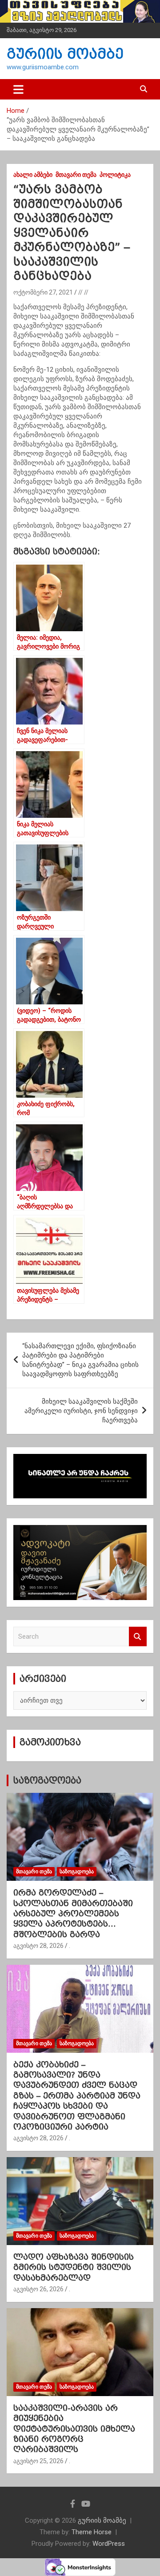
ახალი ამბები (33, 175)
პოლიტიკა (115, 175)
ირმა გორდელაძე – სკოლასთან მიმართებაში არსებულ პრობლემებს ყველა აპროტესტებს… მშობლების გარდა (73, 1913)
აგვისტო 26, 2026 (38, 2289)
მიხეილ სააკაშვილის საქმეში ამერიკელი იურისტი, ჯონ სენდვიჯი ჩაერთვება (81, 1411)
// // (83, 292)
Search (138, 1637)
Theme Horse (92, 2532)
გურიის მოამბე (65, 54)
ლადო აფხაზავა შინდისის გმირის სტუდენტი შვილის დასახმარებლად (74, 2267)
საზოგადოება (47, 1780)
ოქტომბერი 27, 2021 (43, 292)
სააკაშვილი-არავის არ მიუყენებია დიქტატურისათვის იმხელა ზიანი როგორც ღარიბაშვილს (74, 2429)
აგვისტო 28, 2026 (38, 1946)
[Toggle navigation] (18, 89)
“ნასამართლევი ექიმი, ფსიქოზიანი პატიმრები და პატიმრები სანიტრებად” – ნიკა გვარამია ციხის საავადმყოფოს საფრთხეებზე (80, 1360)
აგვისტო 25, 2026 (38, 2461)
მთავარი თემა (76, 175)
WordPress (109, 2544)
